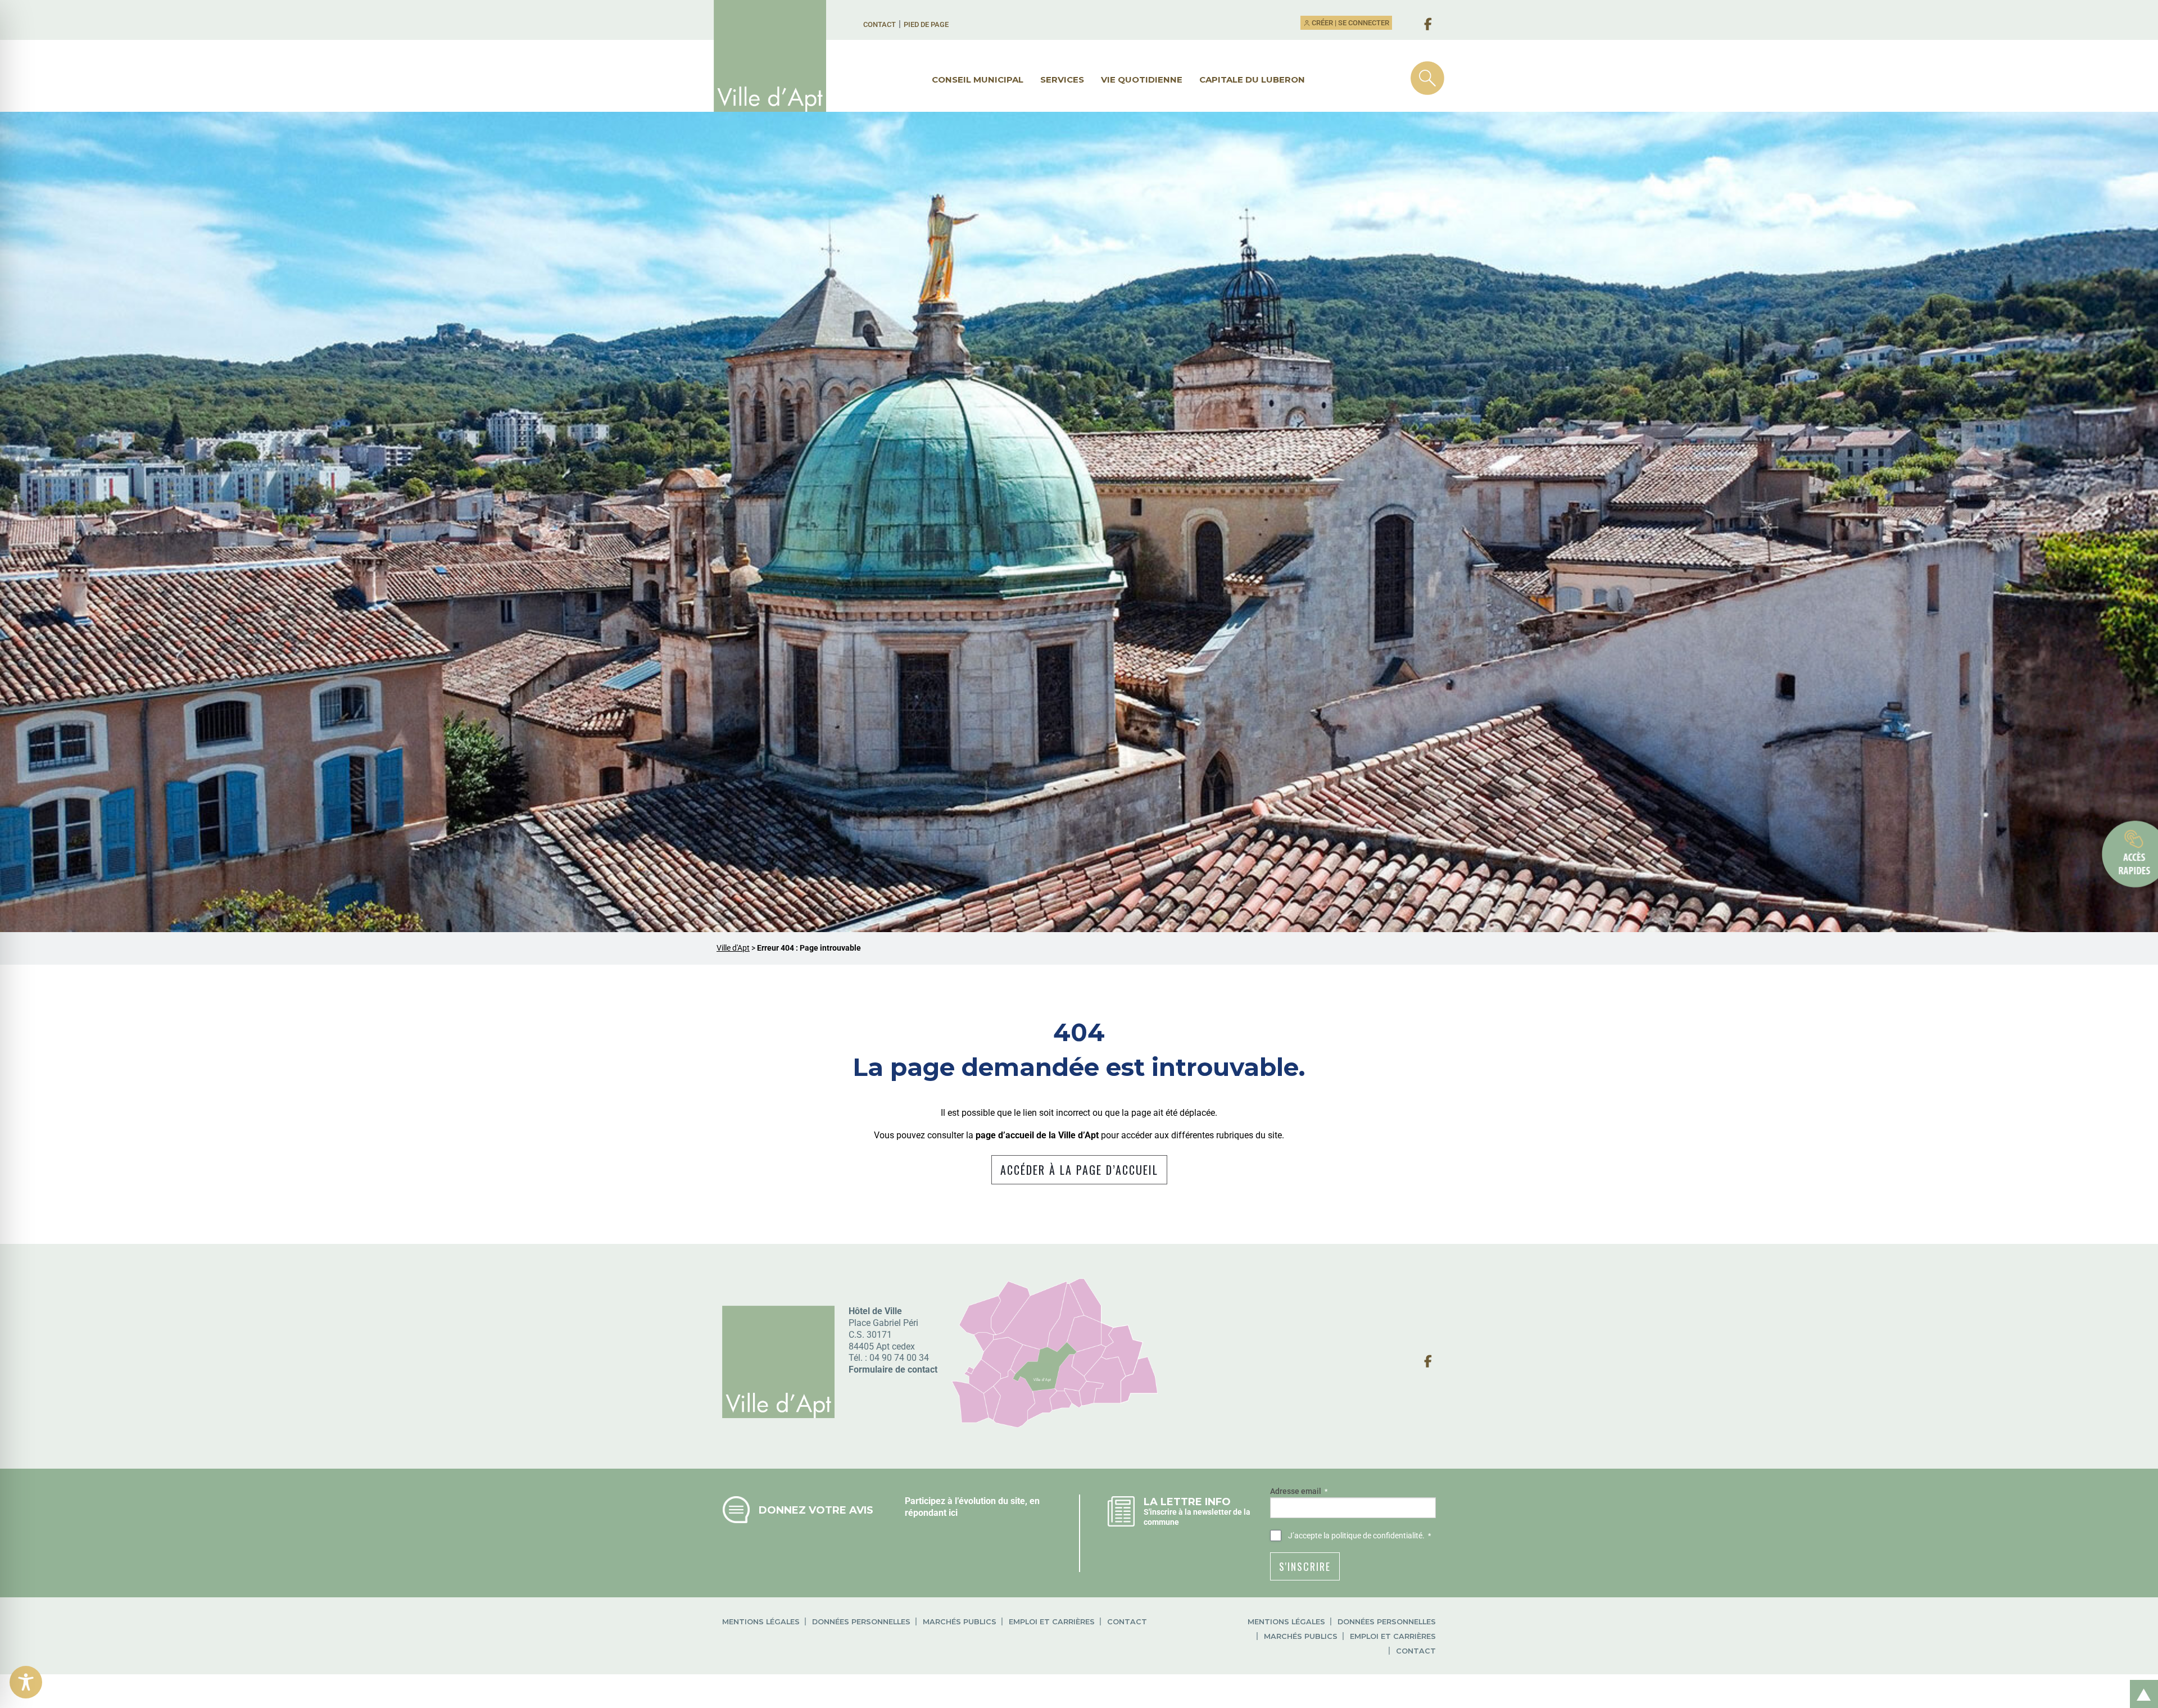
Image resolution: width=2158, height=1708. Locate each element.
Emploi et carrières (1052, 1622)
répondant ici (931, 1513)
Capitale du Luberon (1252, 80)
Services (1062, 80)
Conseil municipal (978, 80)
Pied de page (926, 24)
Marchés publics (960, 1622)
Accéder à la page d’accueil (1079, 1170)
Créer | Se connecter (1350, 23)
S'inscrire (1305, 1566)
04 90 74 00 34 (899, 1358)
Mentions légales (761, 1622)
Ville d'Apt (733, 948)
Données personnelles (861, 1622)
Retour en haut (2140, 1682)
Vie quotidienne (1142, 80)
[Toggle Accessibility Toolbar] (26, 1682)
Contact (879, 24)
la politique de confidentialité (1373, 1536)
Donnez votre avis (816, 1510)
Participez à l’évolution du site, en (972, 1501)
